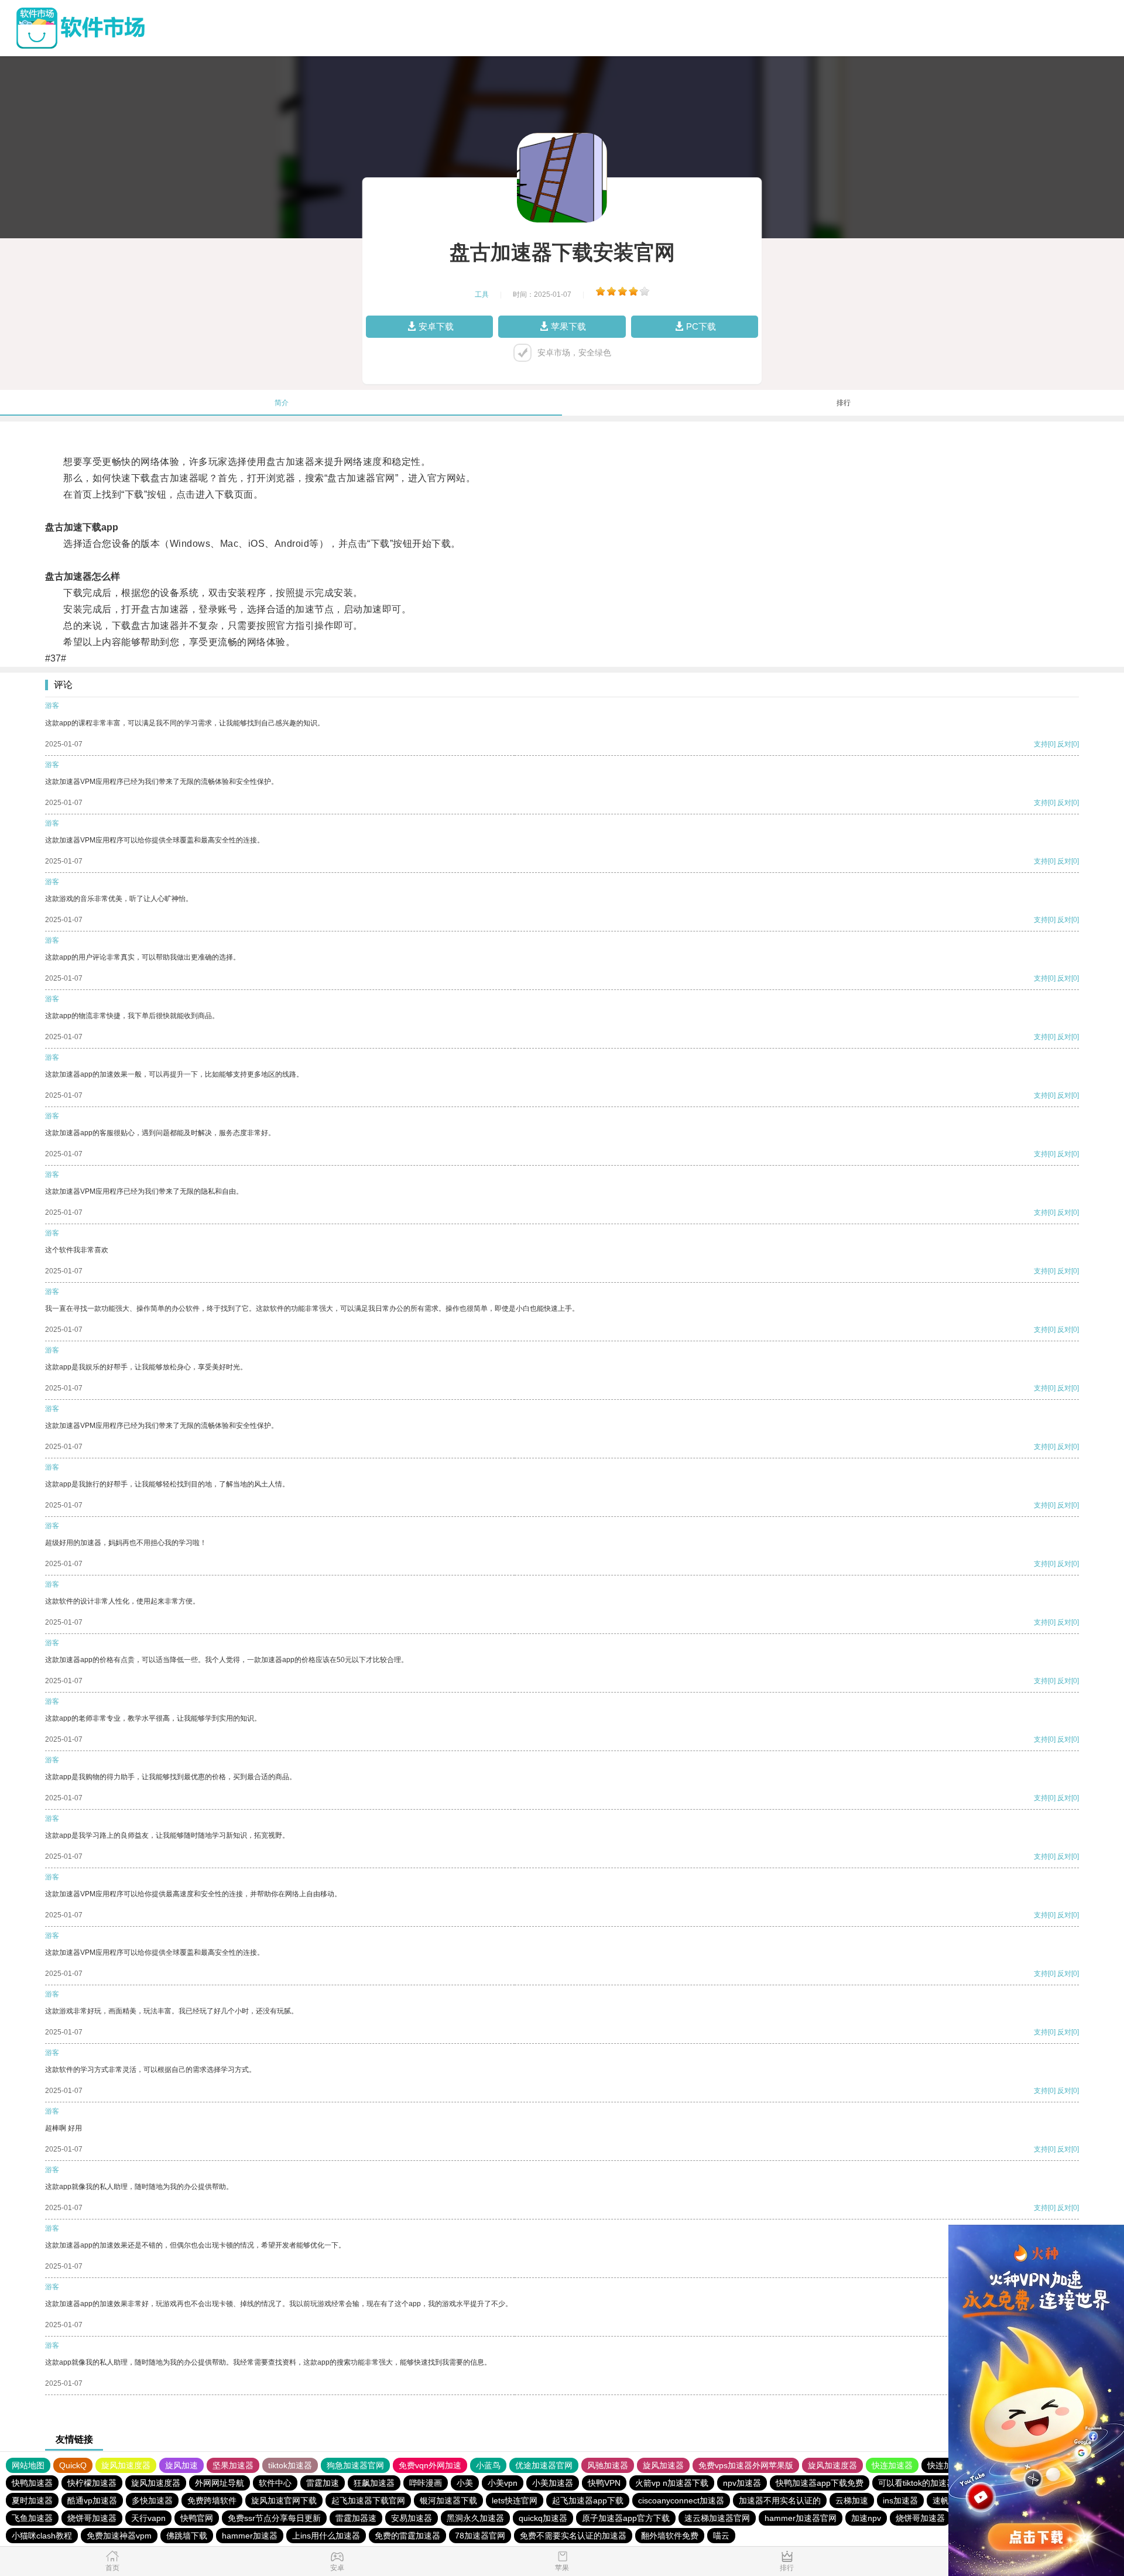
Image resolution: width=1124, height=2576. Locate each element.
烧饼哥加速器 (92, 2518)
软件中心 (275, 2483)
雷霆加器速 (356, 2518)
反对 (1064, 744)
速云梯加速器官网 (717, 2518)
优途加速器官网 (544, 2465)
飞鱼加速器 (32, 2518)
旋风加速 (181, 2465)
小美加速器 (553, 2483)
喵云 (721, 2536)
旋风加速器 (663, 2465)
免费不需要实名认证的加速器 (573, 2536)
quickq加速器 (543, 2518)
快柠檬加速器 (92, 2483)
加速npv (866, 2518)
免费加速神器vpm (119, 2536)
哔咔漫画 (426, 2483)
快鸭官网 (197, 2518)
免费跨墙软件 (212, 2500)
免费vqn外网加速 (430, 2465)
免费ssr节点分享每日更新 (274, 2518)
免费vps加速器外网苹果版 (746, 2465)
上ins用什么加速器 (326, 2536)
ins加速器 (900, 2500)
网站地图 (28, 2465)
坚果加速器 (233, 2465)
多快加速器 (152, 2500)
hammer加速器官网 (801, 2518)
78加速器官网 (480, 2536)
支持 (1041, 744)
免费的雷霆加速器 (407, 2536)
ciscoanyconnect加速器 (681, 2500)
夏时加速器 (32, 2500)
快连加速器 (892, 2465)
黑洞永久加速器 (475, 2518)
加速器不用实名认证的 (780, 2500)
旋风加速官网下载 (284, 2500)
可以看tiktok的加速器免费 (925, 2483)
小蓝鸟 (488, 2465)
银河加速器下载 (448, 2500)
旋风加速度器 (126, 2465)
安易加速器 (412, 2518)
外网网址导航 (220, 2483)
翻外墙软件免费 (670, 2536)
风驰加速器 (608, 2465)
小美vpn (503, 2483)
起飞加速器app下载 (588, 2500)
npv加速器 (742, 2483)
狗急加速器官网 (355, 2465)
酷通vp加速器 (92, 2500)
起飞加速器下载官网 (368, 2500)
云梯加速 (852, 2500)
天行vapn (148, 2518)
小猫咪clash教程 (42, 2536)
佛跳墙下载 (187, 2536)
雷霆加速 (323, 2483)
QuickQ (73, 2465)
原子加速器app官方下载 (626, 2518)
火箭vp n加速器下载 (672, 2483)
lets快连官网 (515, 2500)
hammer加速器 (250, 2536)
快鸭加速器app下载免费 (820, 2483)
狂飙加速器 (374, 2483)
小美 (465, 2483)
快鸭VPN (604, 2483)
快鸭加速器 (32, 2483)
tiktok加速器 (290, 2465)
